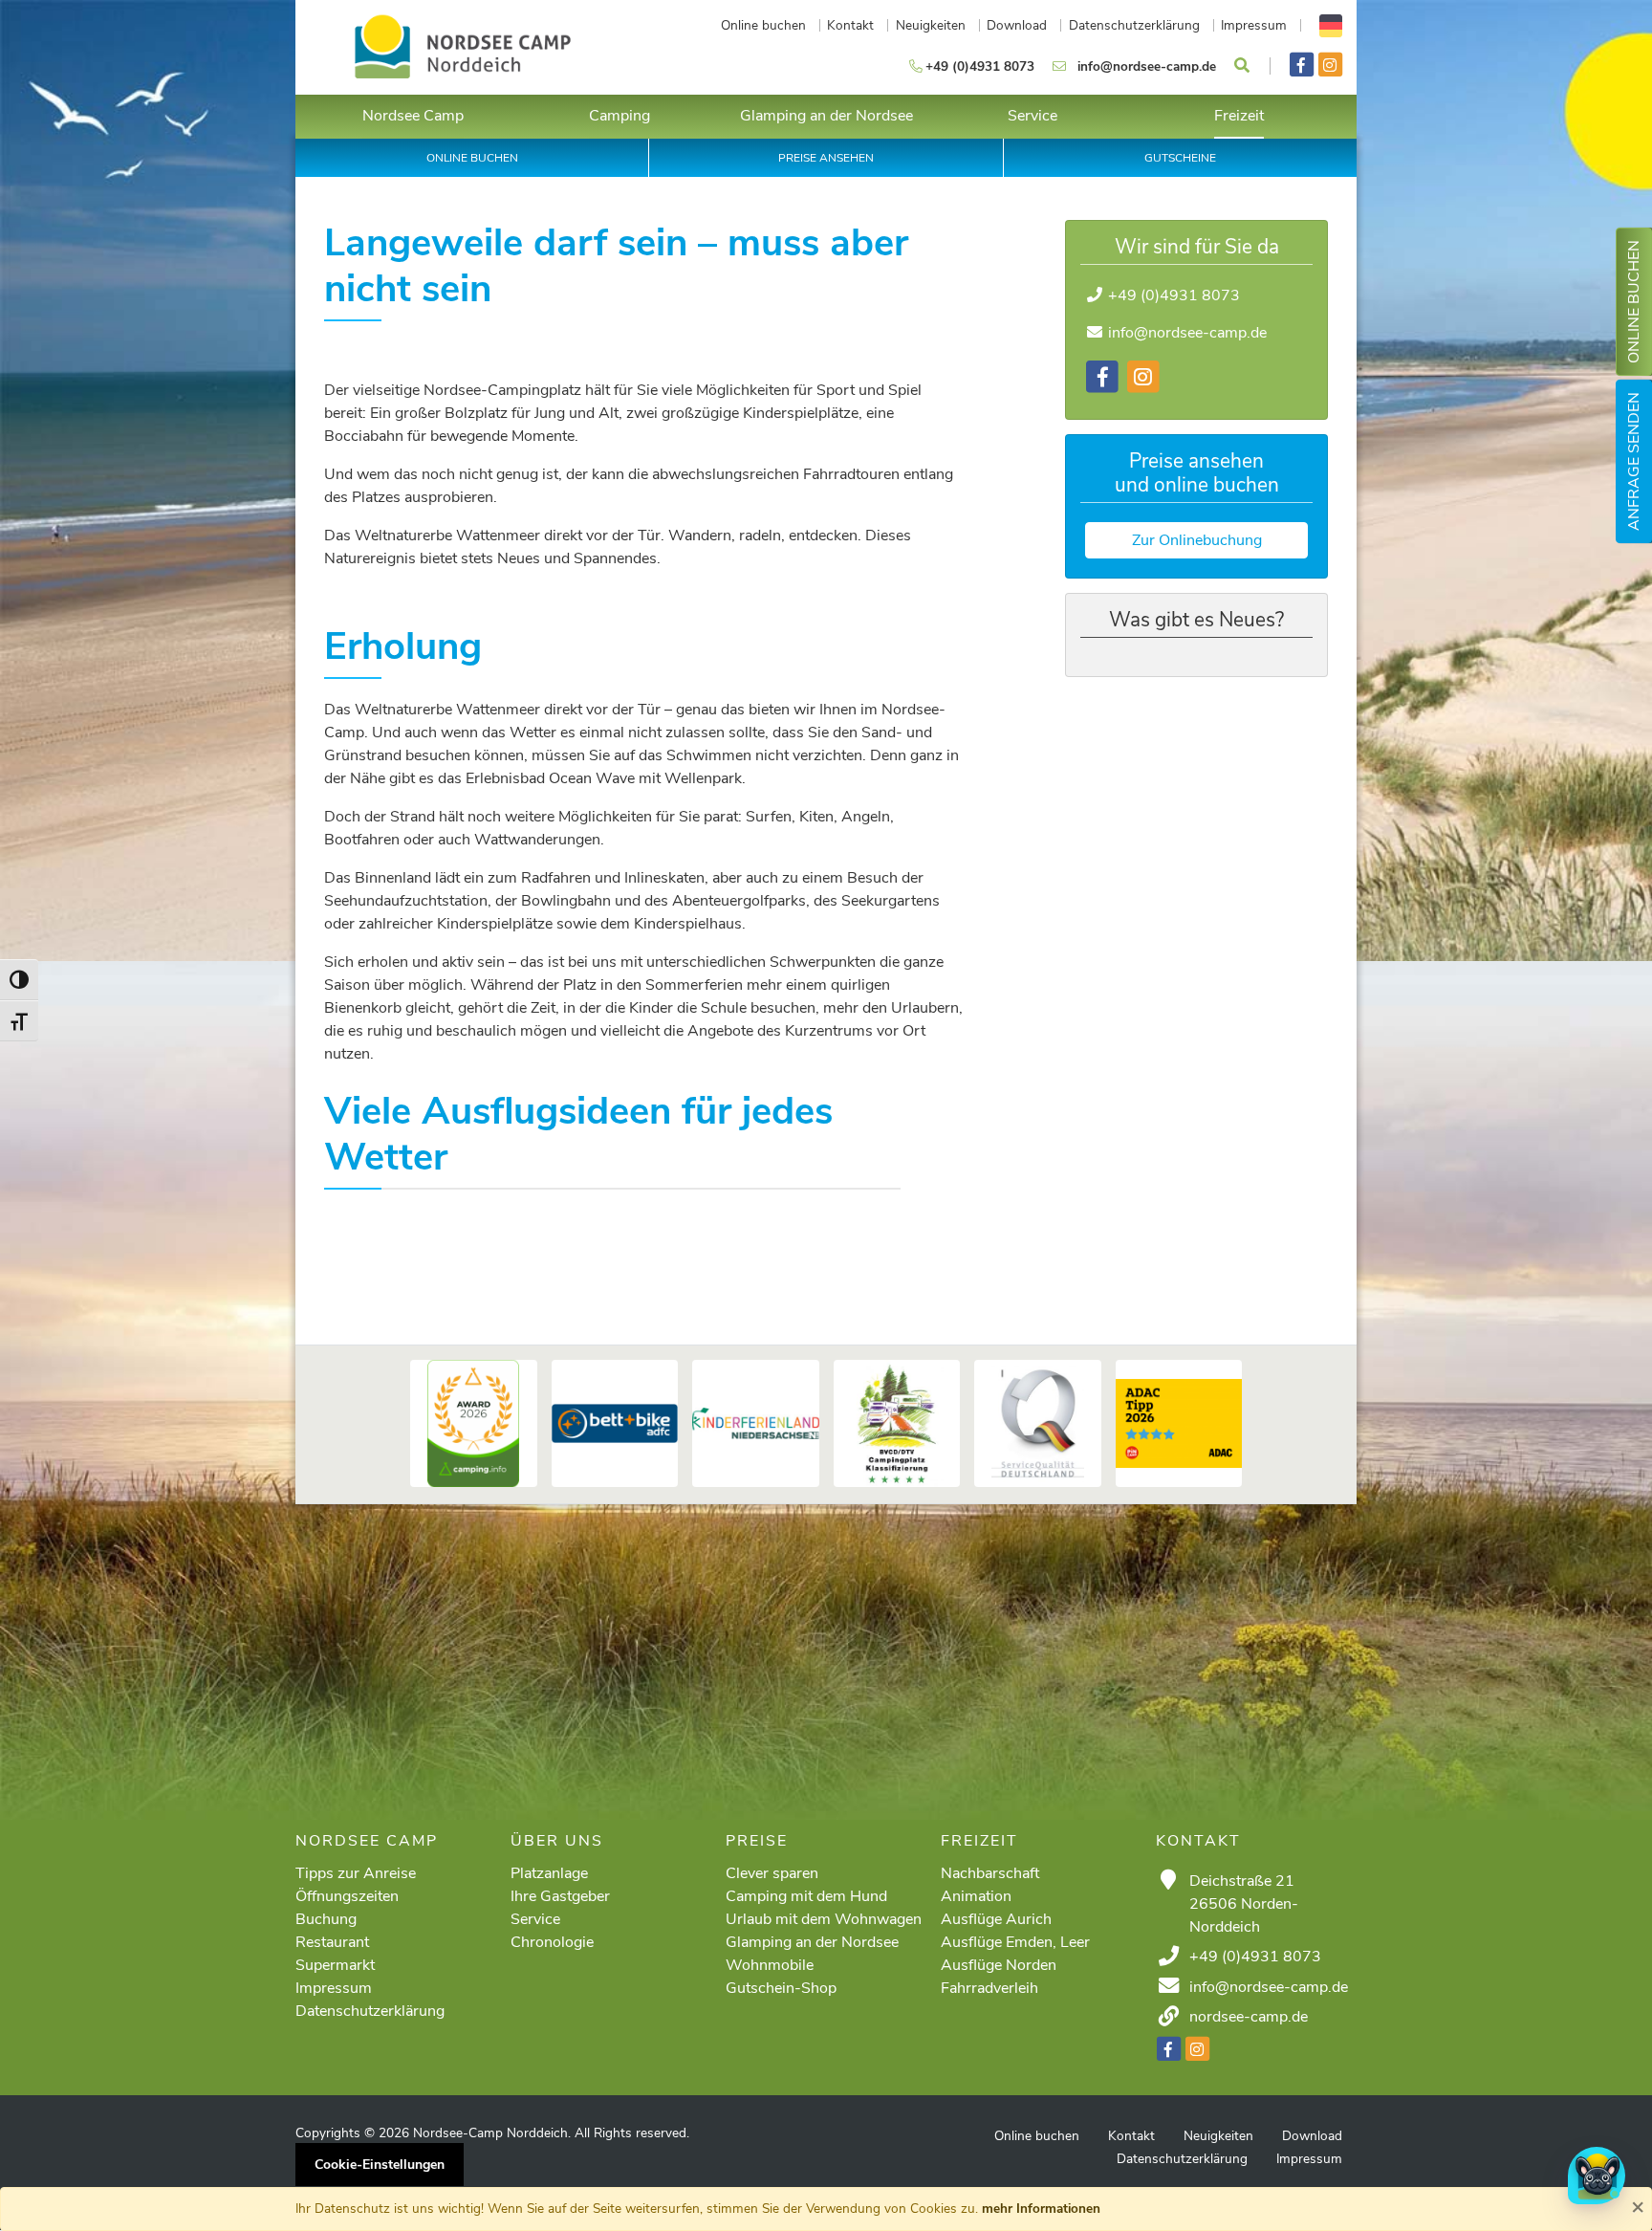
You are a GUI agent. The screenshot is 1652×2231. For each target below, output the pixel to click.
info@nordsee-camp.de (1187, 333)
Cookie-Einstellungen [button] (380, 2165)
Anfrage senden (1634, 461)
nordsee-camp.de (1249, 2017)
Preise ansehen (826, 158)
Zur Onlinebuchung (1197, 540)
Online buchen (1634, 302)
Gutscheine (1180, 158)
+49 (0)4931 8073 (1174, 295)
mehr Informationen (1041, 2209)
